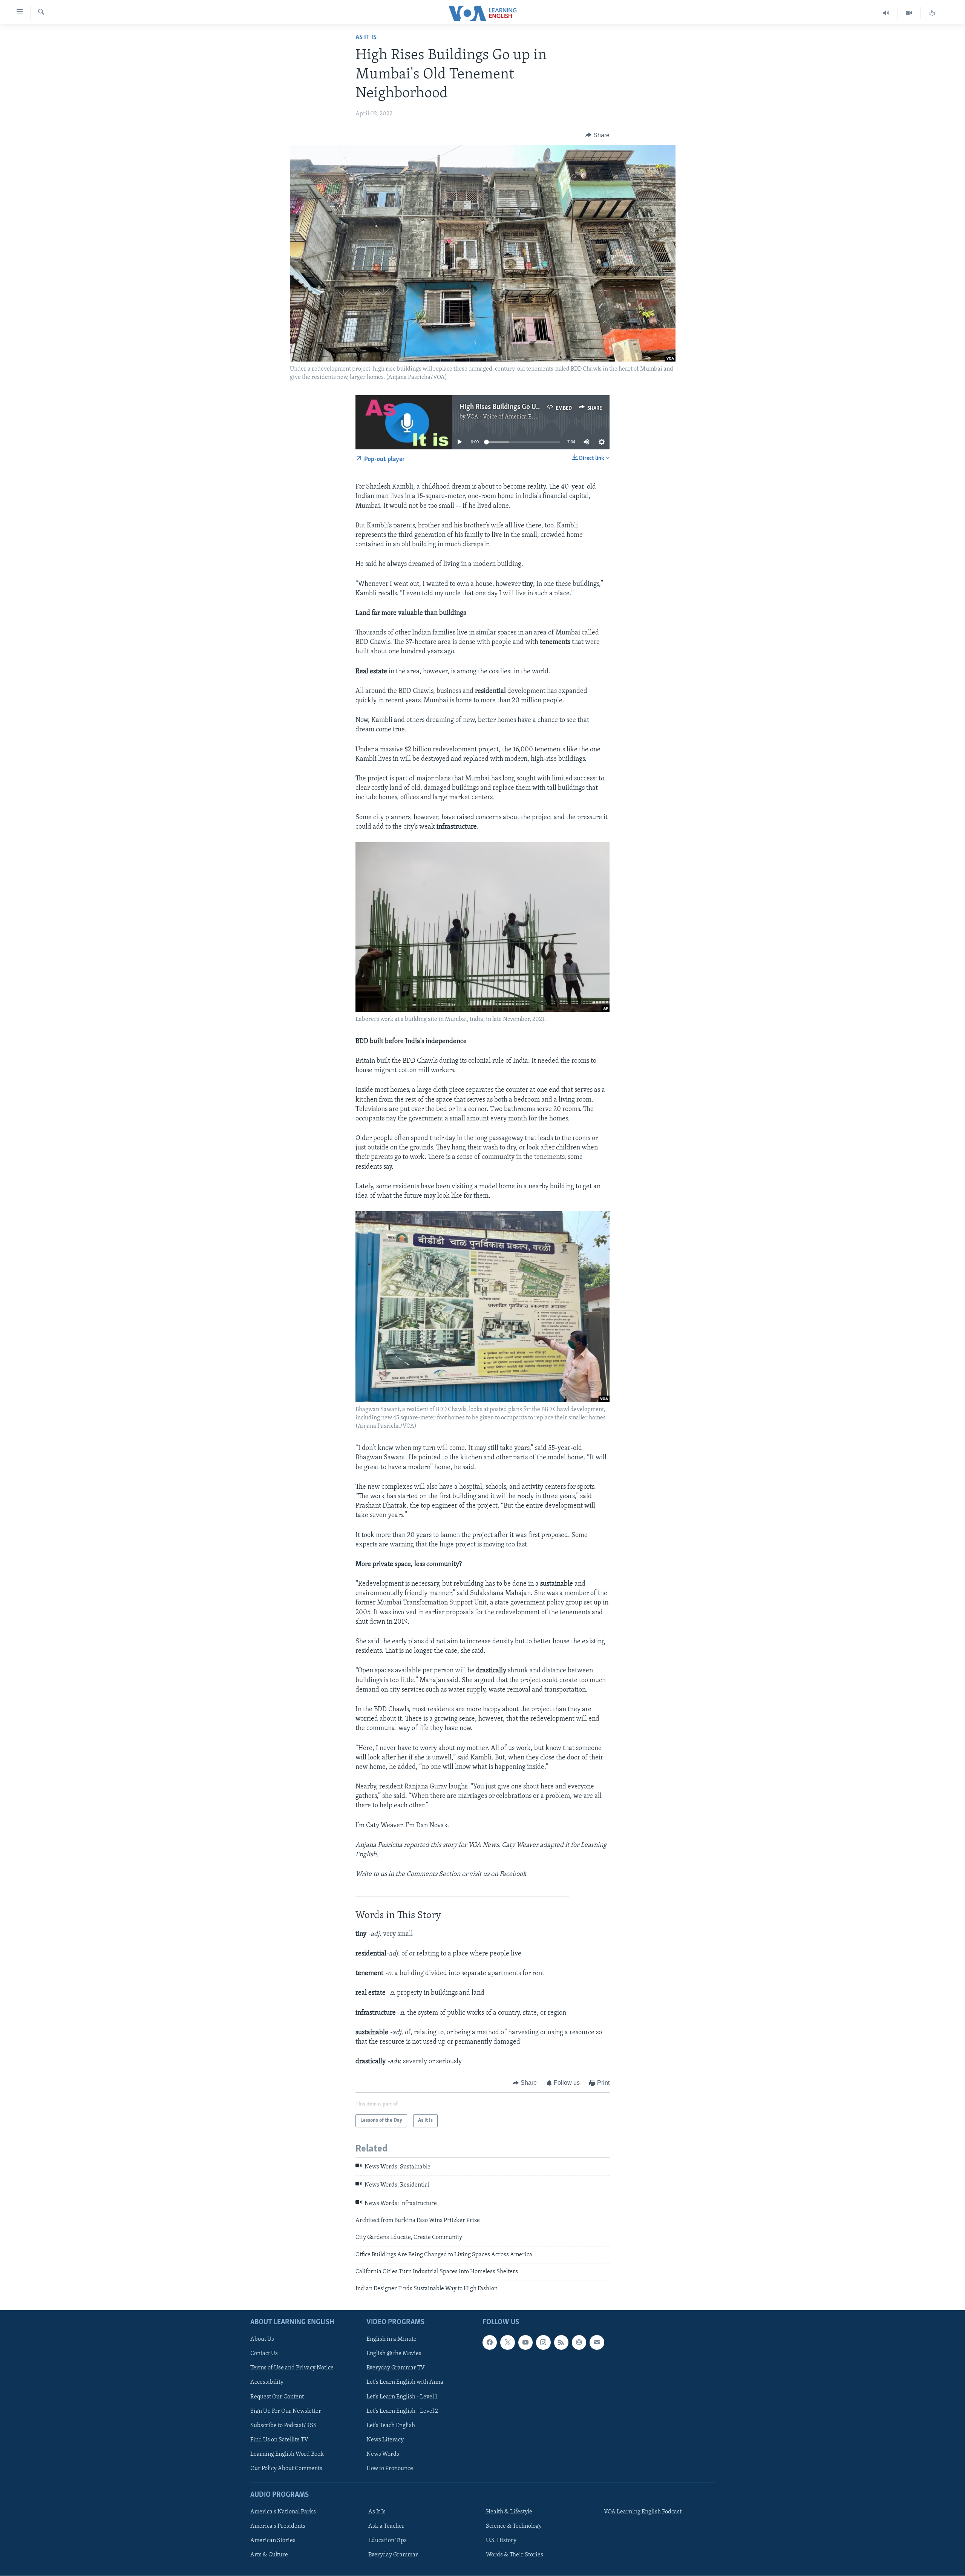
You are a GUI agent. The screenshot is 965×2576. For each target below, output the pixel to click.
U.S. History (501, 2541)
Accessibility (267, 2382)
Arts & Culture (269, 2555)
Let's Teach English (391, 2426)
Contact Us (264, 2354)
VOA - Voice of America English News (515, 417)
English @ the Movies (394, 2354)
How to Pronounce (390, 2469)
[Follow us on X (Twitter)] (507, 2342)
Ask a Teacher (386, 2526)
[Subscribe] (597, 2342)
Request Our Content (277, 2397)
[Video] (909, 13)
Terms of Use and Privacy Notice (292, 2368)
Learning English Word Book (287, 2454)
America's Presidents (278, 2526)
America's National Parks (283, 2512)
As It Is (366, 38)
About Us (262, 2339)
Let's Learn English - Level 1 (402, 2397)
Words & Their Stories (515, 2555)
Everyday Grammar (393, 2555)
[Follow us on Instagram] (543, 2342)
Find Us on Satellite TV (279, 2440)
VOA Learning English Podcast (643, 2512)
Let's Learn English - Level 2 (402, 2411)
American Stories (273, 2541)
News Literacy (385, 2440)
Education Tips (388, 2541)
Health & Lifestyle (509, 2512)
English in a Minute (391, 2339)
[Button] (597, 135)
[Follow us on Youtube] (525, 2342)
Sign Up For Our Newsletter (286, 2411)
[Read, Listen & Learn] (932, 13)
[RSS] (561, 2342)
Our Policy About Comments (286, 2469)
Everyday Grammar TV (396, 2368)
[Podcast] (579, 2342)
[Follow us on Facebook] (490, 2342)
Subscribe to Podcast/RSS (283, 2426)
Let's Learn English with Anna (405, 2382)
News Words (383, 2454)
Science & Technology (514, 2526)
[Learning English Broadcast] (886, 13)
